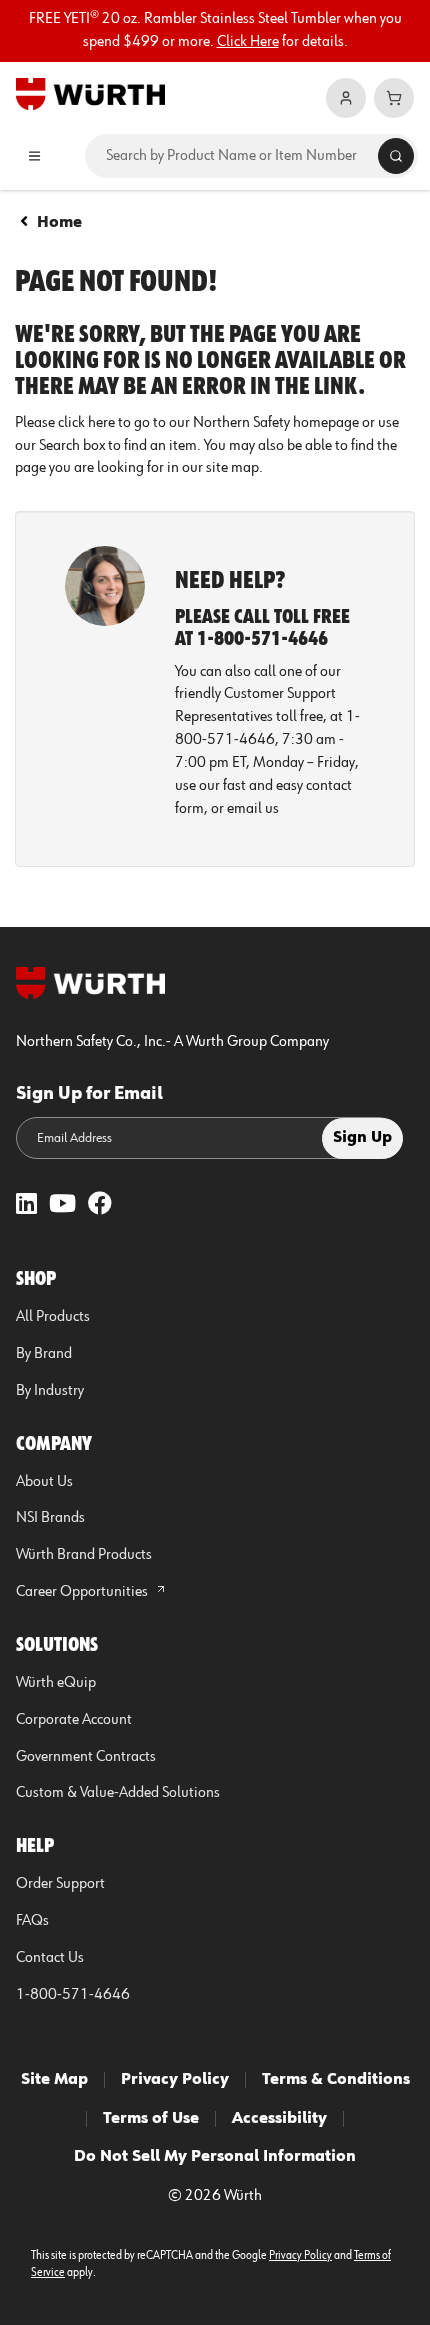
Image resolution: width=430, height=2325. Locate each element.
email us (253, 809)
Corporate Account (74, 1720)
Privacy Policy (175, 2080)
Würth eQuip (56, 1683)
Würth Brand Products (84, 1555)
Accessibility (279, 2119)
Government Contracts (86, 1757)
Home (59, 223)
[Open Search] (396, 156)
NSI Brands (50, 1518)
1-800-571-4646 (73, 1995)
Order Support (60, 1884)
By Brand (44, 1354)
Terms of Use (151, 2119)
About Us (44, 1482)
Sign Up (362, 1138)
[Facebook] (100, 1205)
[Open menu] (34, 156)
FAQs (32, 1921)
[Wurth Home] (90, 93)
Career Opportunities (83, 1592)
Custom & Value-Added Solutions (118, 1793)
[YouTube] (62, 1205)
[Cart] (394, 98)
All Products (53, 1317)
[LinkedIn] (26, 1205)
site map (232, 468)
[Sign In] (346, 98)
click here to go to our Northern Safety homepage (208, 423)
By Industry (50, 1391)
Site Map (54, 2080)
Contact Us (50, 1958)
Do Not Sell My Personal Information (215, 2157)
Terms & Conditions (336, 2080)
